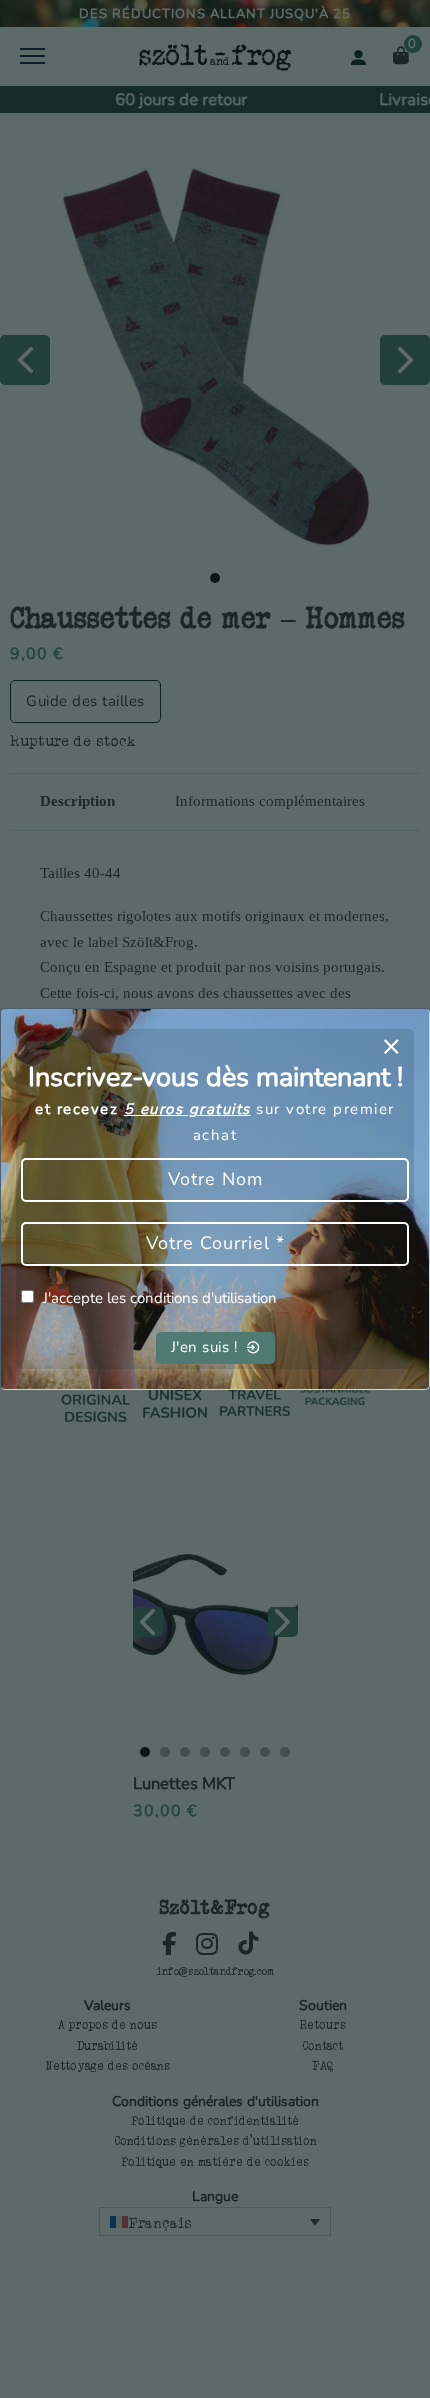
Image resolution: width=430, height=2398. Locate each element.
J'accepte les (160, 1298)
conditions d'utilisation (203, 1298)
